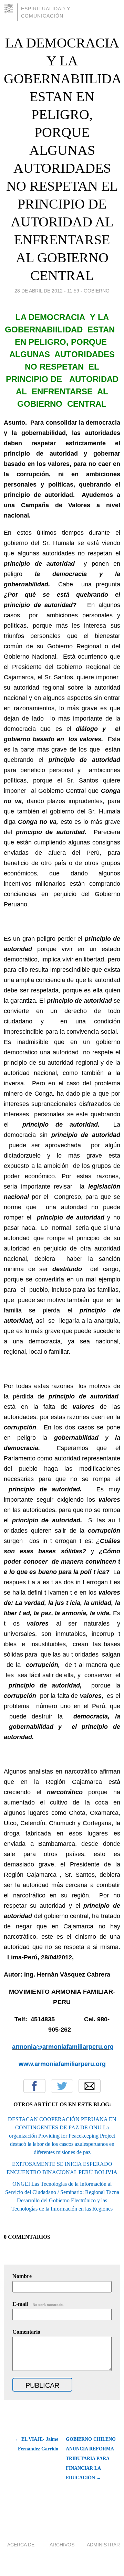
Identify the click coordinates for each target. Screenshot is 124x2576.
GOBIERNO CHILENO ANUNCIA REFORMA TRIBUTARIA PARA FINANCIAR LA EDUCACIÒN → (91, 2458)
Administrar (103, 2545)
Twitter (62, 2086)
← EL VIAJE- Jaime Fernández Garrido (37, 2444)
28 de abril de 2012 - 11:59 (47, 291)
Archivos (62, 2545)
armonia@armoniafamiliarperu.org (63, 2047)
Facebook (34, 2086)
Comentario (26, 2332)
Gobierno (97, 291)
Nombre (22, 2276)
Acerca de (21, 2545)
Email (90, 2086)
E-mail (38, 2304)
